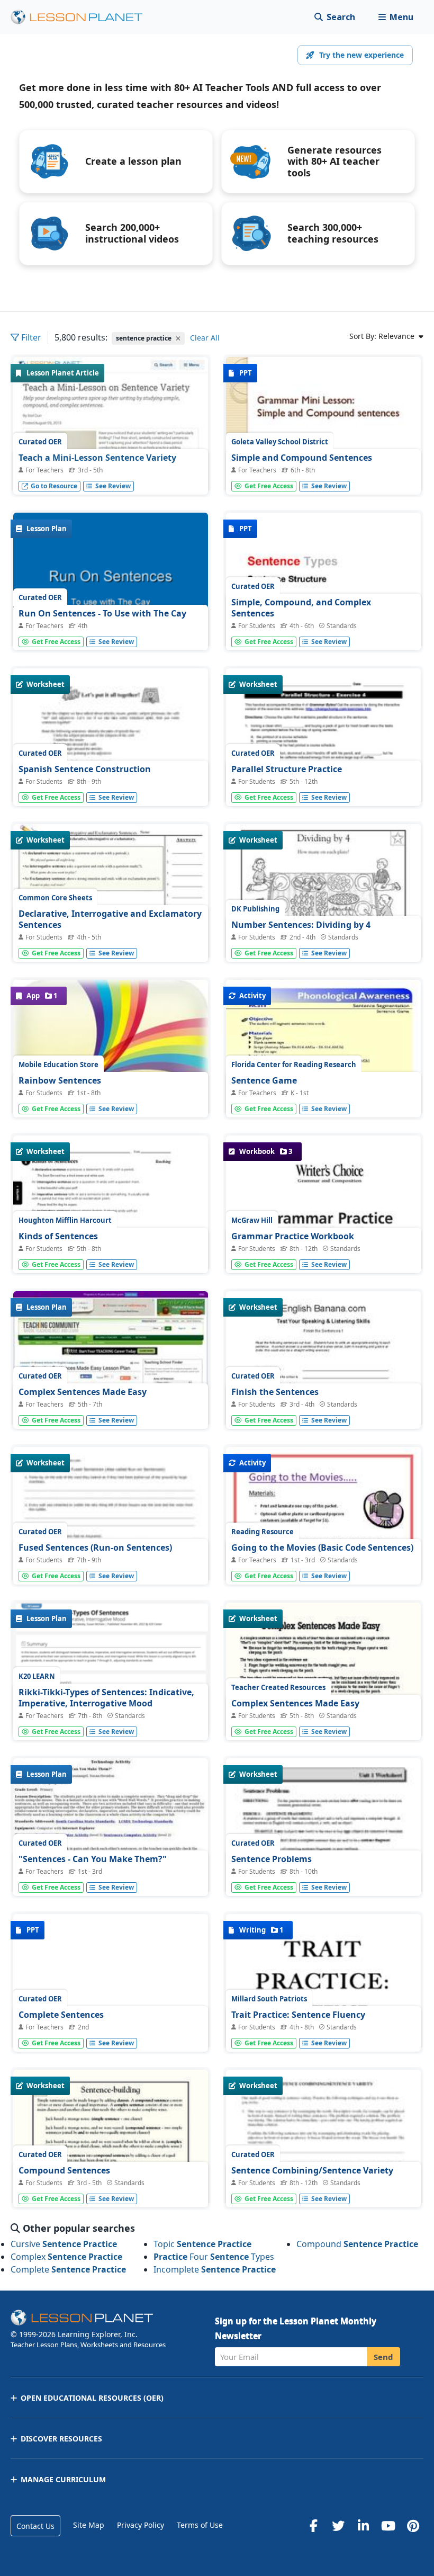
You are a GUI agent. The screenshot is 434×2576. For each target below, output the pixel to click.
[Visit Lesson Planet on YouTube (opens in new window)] (388, 2526)
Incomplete (215, 2269)
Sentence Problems (272, 1859)
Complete (68, 2269)
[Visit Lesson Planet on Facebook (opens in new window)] (313, 2526)
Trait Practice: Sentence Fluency (298, 2015)
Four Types (214, 2257)
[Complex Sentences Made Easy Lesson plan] (111, 1364)
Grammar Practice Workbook (293, 1236)
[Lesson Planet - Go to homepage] (83, 17)
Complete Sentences (61, 2015)
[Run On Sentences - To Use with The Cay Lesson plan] (111, 586)
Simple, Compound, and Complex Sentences (301, 608)
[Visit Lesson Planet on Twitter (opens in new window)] (338, 2526)
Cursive (64, 2244)
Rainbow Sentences (60, 1080)
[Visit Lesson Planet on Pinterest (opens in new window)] (413, 2526)
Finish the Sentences (275, 1392)
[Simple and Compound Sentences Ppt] (323, 430)
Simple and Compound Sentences (302, 458)
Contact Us (35, 2526)
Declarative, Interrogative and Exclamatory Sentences (110, 919)
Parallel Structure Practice (287, 769)
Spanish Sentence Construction (85, 769)
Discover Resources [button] (61, 2439)
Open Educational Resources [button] (92, 2398)
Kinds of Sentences (58, 1236)
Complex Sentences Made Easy (83, 1392)
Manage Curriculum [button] (63, 2479)
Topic (202, 2244)
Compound (357, 2244)
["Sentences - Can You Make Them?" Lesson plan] (111, 1831)
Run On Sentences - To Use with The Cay (102, 613)
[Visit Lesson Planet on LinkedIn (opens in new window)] (363, 2526)
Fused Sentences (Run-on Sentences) (95, 1548)
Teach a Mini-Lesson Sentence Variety (97, 458)
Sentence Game (264, 1080)
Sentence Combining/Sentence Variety (312, 2170)
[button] (396, 17)
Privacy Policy (141, 2525)
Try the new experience (361, 55)
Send (383, 2357)
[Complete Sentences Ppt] (111, 1987)
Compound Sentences (64, 2170)
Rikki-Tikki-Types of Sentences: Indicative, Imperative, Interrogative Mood (106, 1698)
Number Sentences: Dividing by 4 (301, 925)
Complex (66, 2257)
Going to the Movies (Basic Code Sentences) (322, 1548)
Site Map (89, 2525)
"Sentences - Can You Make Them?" (93, 1859)
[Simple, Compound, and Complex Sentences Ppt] (323, 586)
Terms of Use (200, 2525)
